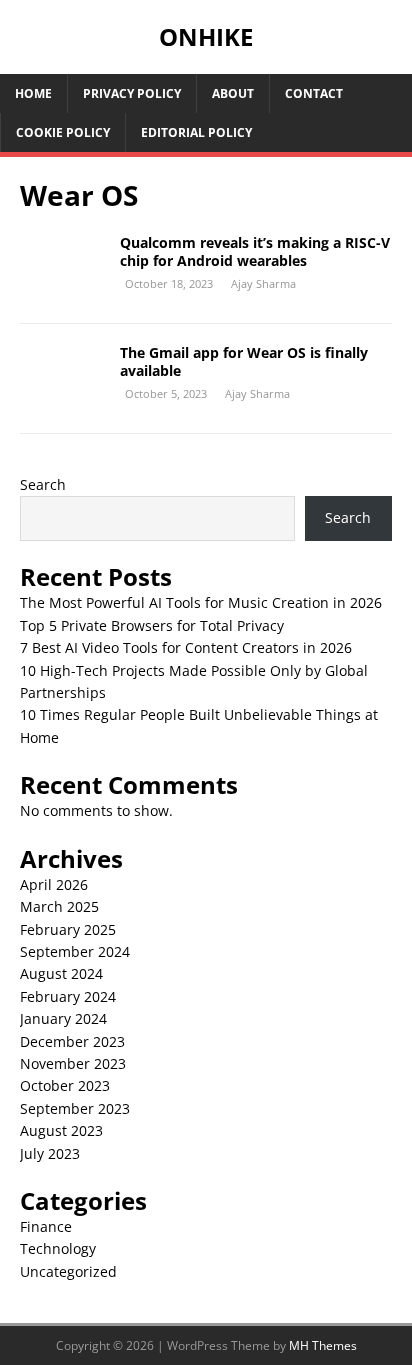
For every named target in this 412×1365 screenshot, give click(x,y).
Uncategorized (68, 1271)
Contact (314, 93)
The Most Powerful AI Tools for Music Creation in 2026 (201, 602)
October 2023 (65, 1085)
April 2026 (54, 884)
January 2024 (63, 1018)
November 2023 (73, 1063)
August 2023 (61, 1130)
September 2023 (75, 1108)
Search (43, 484)
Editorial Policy (196, 132)
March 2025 (59, 906)
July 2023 (50, 1153)
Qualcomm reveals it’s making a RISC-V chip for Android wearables (255, 251)
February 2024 (68, 996)
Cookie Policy (63, 132)
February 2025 (68, 929)
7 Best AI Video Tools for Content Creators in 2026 (186, 647)
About (233, 93)
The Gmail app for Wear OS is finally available (244, 361)
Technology (58, 1248)
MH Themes (323, 1345)
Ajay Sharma (263, 283)
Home (33, 93)
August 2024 (61, 973)
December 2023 (72, 1041)
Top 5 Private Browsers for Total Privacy (152, 625)
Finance (46, 1226)
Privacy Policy (132, 93)
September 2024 (75, 951)
